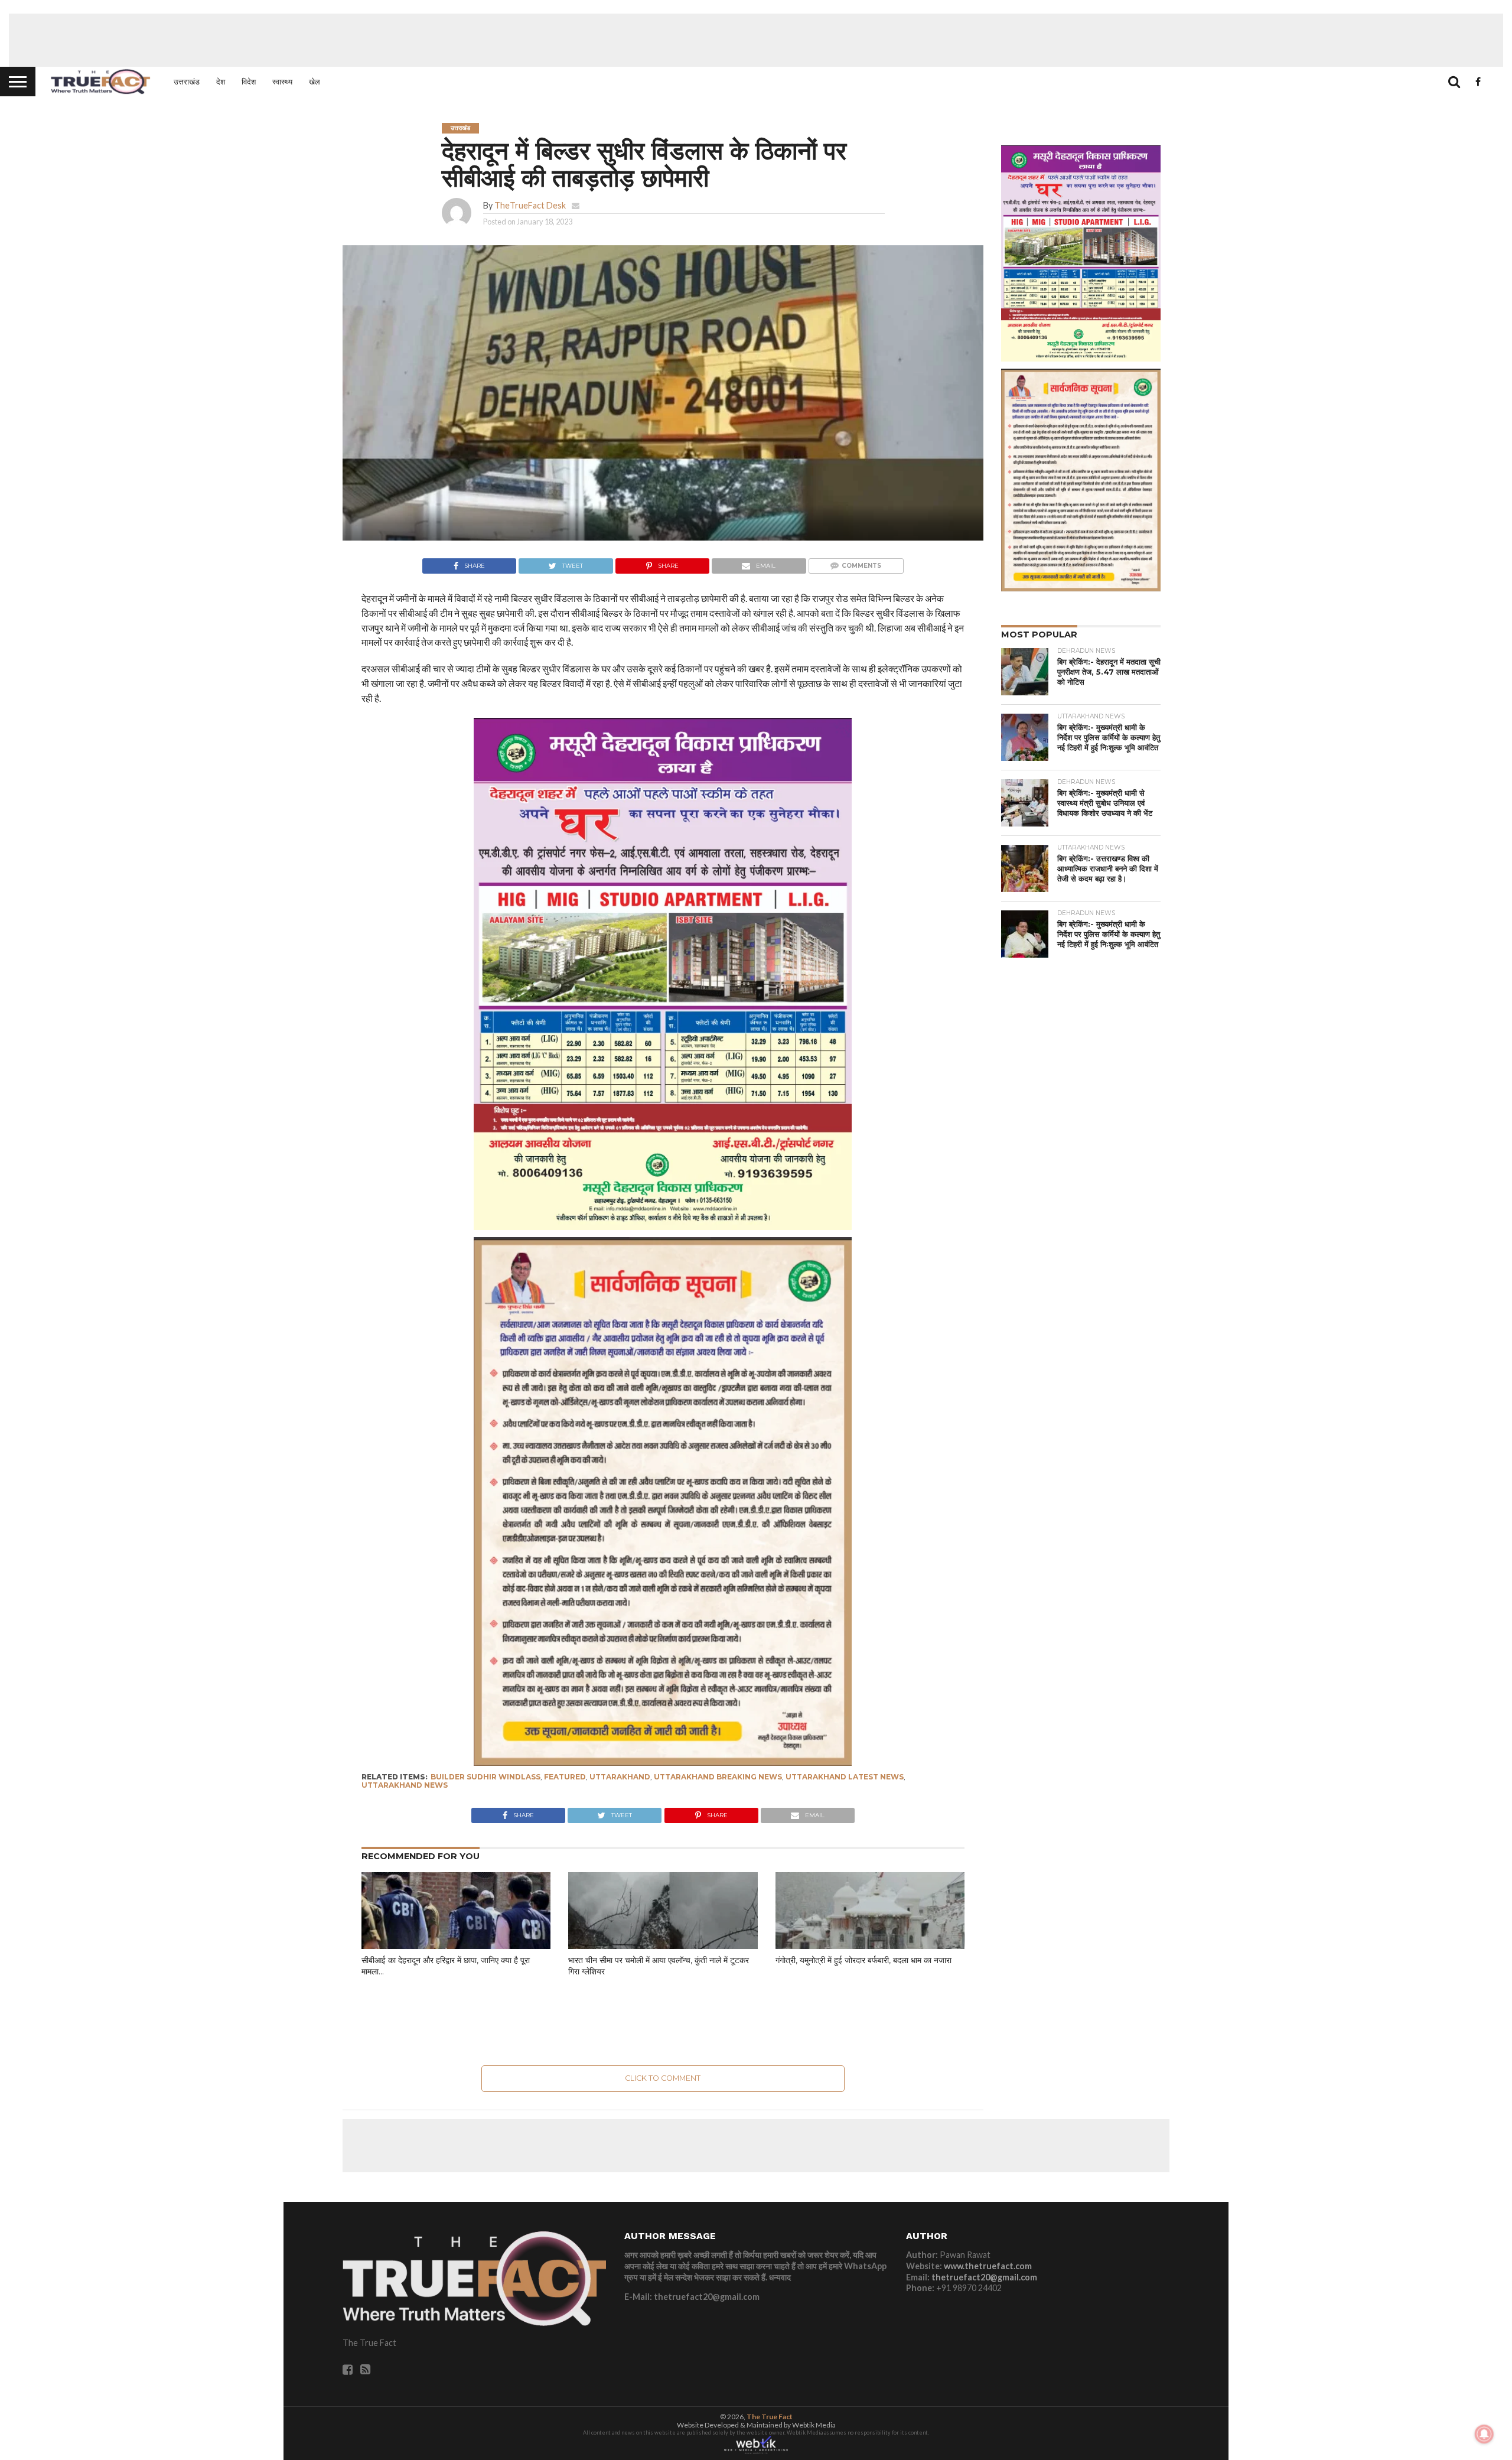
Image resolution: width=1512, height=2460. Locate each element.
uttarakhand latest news (845, 1777)
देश (221, 82)
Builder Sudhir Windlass (485, 1777)
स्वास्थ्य (282, 82)
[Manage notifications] (1484, 2434)
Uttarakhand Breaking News (718, 1777)
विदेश (249, 82)
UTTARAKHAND (620, 1777)
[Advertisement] (756, 40)
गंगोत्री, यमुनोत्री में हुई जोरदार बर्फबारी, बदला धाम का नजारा (863, 1960)
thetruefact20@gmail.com (984, 2277)
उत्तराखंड (187, 82)
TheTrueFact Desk (530, 205)
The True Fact (770, 2417)
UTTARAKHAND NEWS (405, 1785)
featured (565, 1777)
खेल (315, 82)
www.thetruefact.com (988, 2266)
